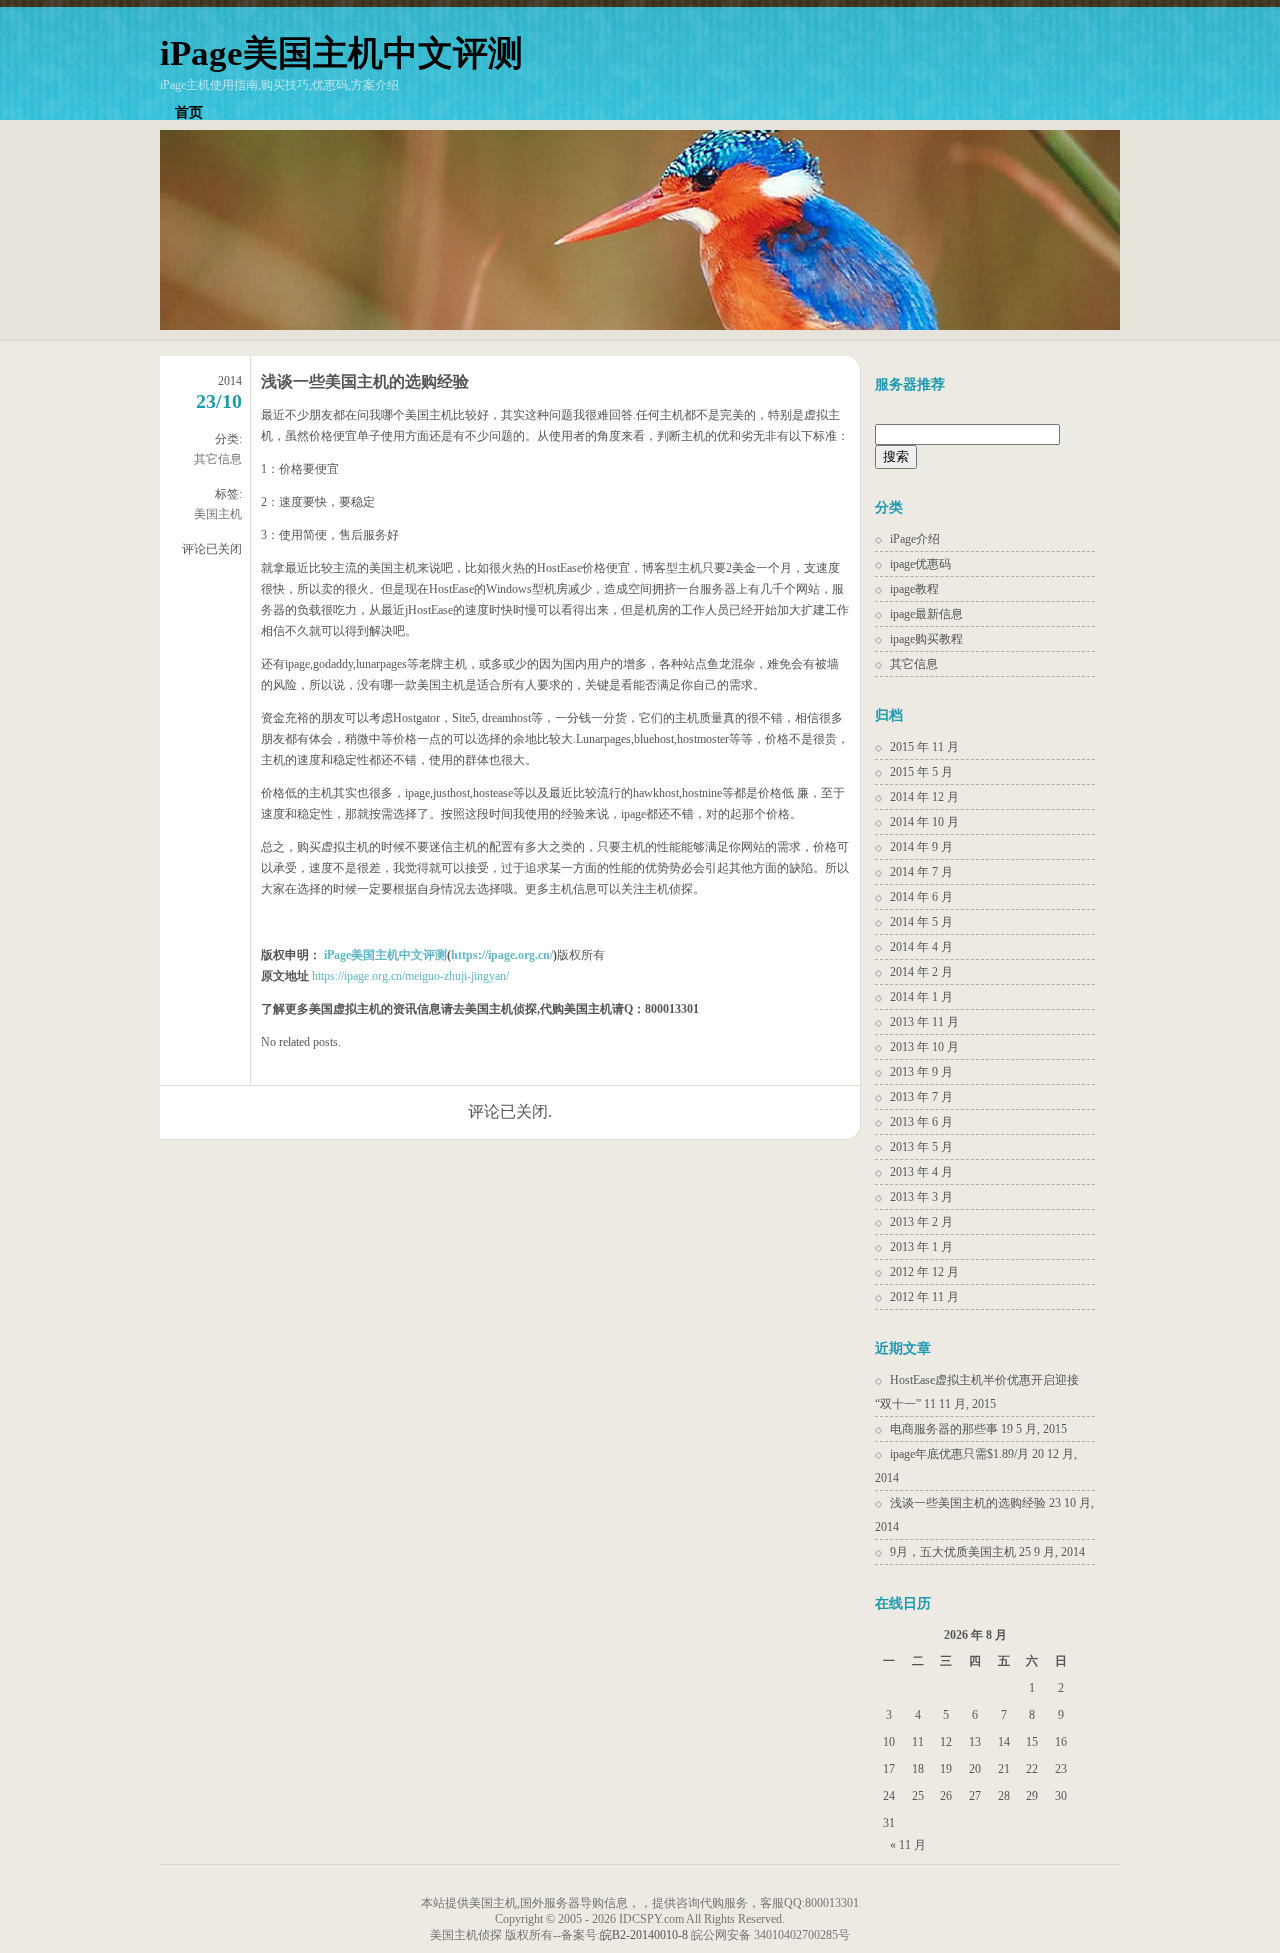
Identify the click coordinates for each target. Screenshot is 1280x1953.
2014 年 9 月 (921, 847)
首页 (189, 112)
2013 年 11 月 (924, 1022)
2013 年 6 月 (921, 1122)
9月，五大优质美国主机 (953, 1552)
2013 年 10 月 (924, 1047)
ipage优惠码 (920, 564)
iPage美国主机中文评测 (341, 53)
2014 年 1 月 (921, 997)
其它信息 (218, 459)
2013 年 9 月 (921, 1072)
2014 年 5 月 (921, 922)
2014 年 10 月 (924, 822)
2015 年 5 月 (921, 772)
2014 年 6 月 (921, 897)
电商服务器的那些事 (944, 1429)
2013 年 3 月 (921, 1197)
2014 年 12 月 (924, 797)
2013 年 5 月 (921, 1147)
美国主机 (218, 514)
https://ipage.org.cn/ (502, 955)
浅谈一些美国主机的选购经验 (365, 381)
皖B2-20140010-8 (644, 1935)
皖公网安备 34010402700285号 (770, 1935)
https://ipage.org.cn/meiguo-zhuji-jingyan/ (410, 976)
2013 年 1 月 (921, 1247)
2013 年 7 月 (921, 1097)
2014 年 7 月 (921, 872)
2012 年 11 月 (924, 1297)
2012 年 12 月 (924, 1272)
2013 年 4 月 (921, 1172)
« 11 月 (908, 1845)
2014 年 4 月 (921, 947)
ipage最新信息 (926, 614)
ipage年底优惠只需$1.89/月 (959, 1454)
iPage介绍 (915, 539)
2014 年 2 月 (921, 972)
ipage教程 (914, 589)
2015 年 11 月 (924, 747)
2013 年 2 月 (921, 1222)
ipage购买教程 (926, 639)
